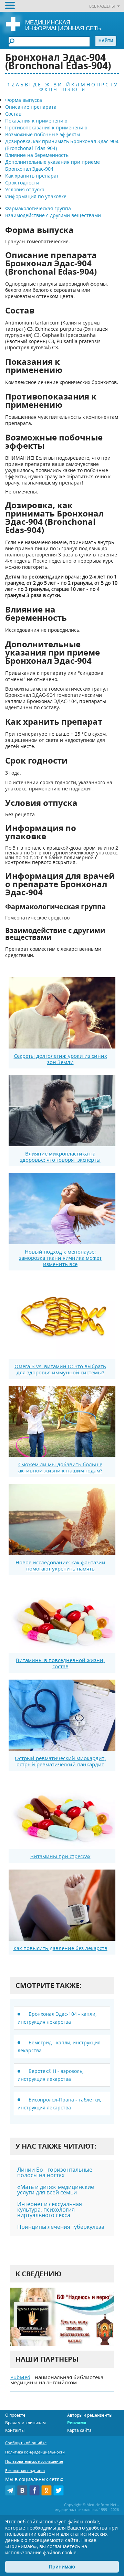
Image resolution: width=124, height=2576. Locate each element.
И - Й (64, 84)
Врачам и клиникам (25, 2423)
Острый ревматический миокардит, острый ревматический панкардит (60, 1761)
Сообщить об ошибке (26, 2443)
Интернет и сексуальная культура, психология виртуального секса (50, 2210)
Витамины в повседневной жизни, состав (60, 1663)
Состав (13, 114)
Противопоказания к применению (46, 127)
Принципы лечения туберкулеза (61, 2227)
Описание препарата (31, 107)
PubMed (20, 2377)
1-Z (11, 84)
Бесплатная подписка (25, 2471)
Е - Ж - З (47, 84)
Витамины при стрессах (60, 1856)
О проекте (15, 2415)
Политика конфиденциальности (35, 2452)
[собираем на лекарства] (62, 2317)
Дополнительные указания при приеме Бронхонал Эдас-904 (53, 165)
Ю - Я (78, 89)
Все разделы (102, 6)
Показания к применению (36, 121)
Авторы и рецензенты (90, 2415)
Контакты (15, 2430)
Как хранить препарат (32, 176)
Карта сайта (79, 2430)
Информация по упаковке (36, 196)
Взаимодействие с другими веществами (53, 215)
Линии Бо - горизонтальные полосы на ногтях (55, 2172)
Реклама (77, 2423)
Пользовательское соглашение (34, 2461)
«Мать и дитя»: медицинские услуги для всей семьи (56, 2190)
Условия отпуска (25, 189)
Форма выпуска (24, 100)
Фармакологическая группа (38, 208)
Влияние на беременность (37, 155)
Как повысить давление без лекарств (60, 1948)
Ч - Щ (60, 89)
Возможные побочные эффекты (43, 134)
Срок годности (22, 183)
